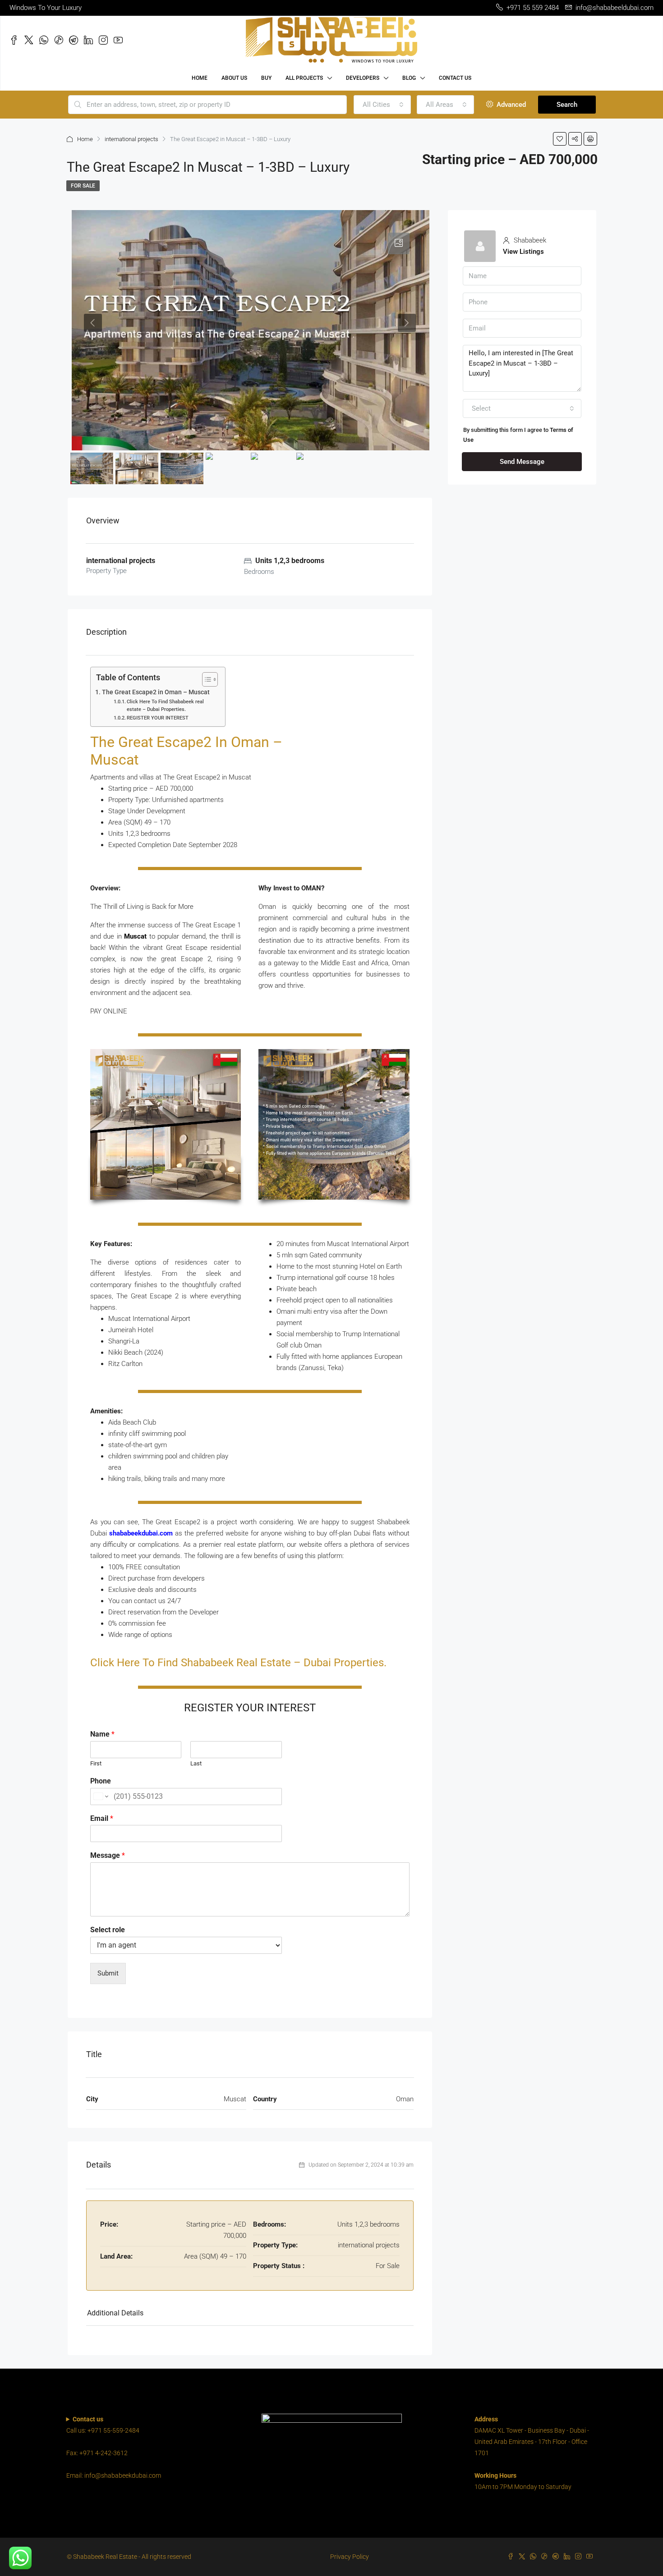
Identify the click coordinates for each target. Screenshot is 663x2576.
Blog (409, 78)
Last (196, 1763)
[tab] (399, 243)
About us (234, 78)
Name (102, 1734)
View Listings (523, 252)
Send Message (522, 462)
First (96, 1763)
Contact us (455, 78)
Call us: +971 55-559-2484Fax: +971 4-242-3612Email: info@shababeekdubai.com (114, 2447)
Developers (363, 78)
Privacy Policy (350, 2557)
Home (200, 78)
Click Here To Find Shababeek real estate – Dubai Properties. (165, 706)
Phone (101, 1781)
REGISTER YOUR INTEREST (158, 718)
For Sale (83, 186)
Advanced (510, 105)
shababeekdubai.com (141, 1533)
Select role (108, 1930)
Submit (108, 1973)
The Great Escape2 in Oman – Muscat (156, 692)
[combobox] (382, 105)
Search (567, 105)
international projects (131, 139)
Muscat (135, 936)
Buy (266, 78)
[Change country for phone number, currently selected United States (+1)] (100, 1797)
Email (102, 1818)
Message (108, 1855)
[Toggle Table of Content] (205, 679)
